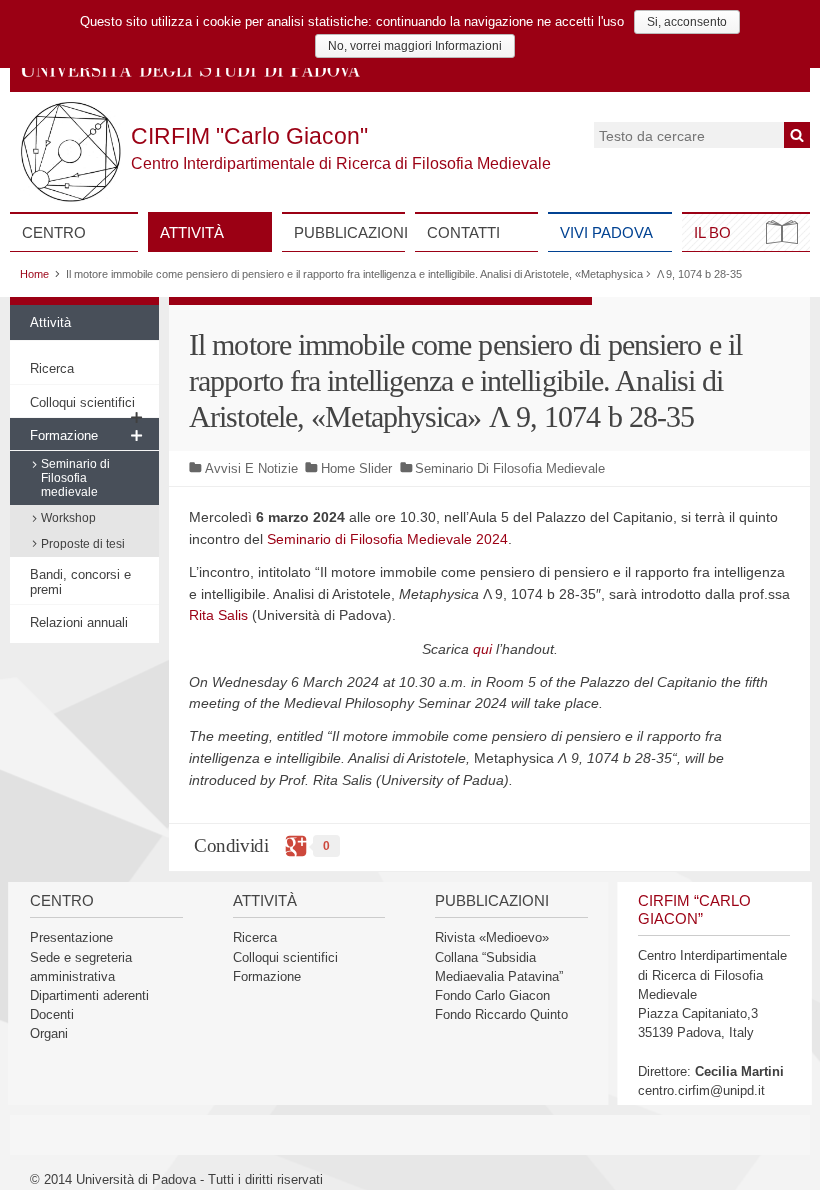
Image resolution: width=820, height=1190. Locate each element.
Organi (49, 1033)
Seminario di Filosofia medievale (75, 478)
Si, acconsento (687, 22)
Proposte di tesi (83, 544)
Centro (54, 232)
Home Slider (356, 468)
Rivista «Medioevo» (492, 937)
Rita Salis (218, 615)
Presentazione (71, 937)
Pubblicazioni (349, 232)
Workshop (68, 518)
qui (482, 649)
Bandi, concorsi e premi (80, 582)
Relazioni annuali (79, 622)
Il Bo (712, 232)
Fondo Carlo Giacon (492, 995)
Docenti (52, 1014)
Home (34, 274)
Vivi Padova (606, 232)
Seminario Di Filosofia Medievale (510, 468)
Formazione (64, 435)
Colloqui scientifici (82, 402)
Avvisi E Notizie (251, 468)
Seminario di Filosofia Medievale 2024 (387, 539)
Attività (192, 232)
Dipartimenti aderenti (89, 995)
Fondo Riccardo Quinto (501, 1014)
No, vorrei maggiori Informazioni (415, 46)
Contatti (463, 232)
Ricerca (52, 368)
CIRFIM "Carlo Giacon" (249, 136)
